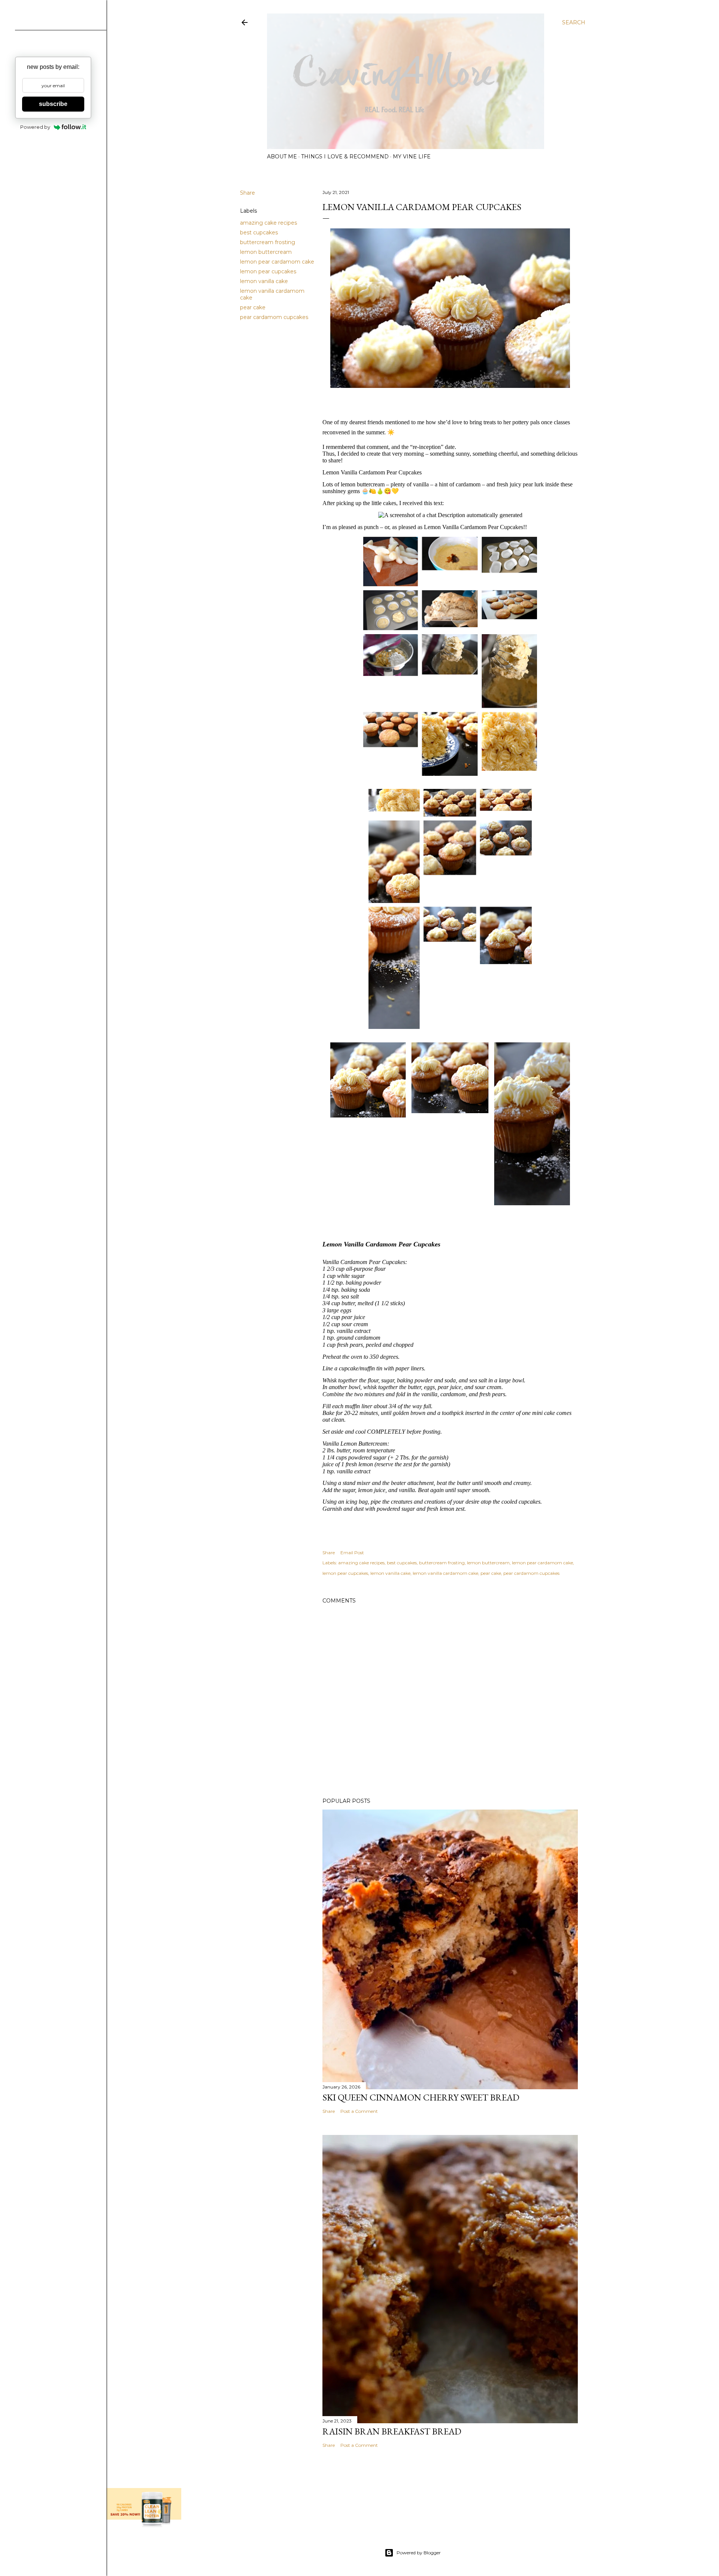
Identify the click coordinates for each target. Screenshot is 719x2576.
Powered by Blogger (419, 2553)
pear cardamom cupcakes (274, 317)
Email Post (352, 1553)
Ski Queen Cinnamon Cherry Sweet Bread (421, 2097)
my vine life (412, 157)
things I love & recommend (345, 157)
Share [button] (248, 193)
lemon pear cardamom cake (277, 262)
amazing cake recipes (269, 223)
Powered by (35, 127)
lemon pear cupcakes (268, 271)
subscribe (53, 104)
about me (282, 157)
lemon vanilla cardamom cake (445, 1573)
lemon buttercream (266, 252)
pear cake (253, 307)
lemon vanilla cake (264, 281)
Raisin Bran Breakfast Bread (392, 2431)
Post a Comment (359, 2111)
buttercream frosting (268, 242)
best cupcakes (259, 233)
